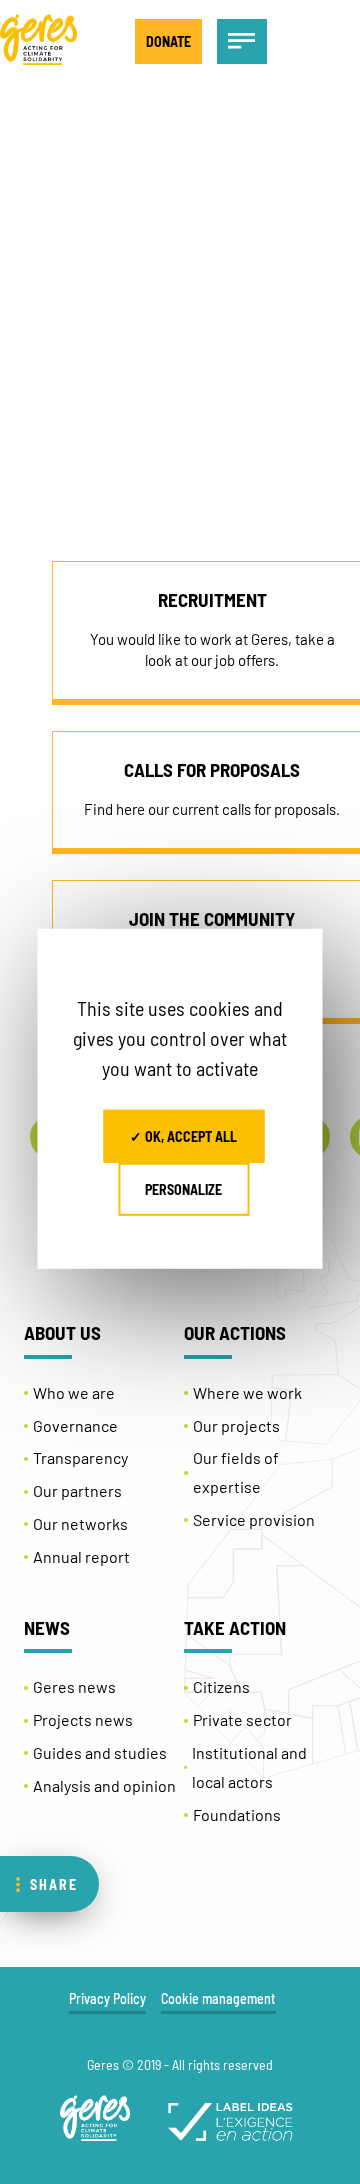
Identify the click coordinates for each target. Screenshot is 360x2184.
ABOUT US (62, 1332)
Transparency (80, 1457)
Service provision (254, 1519)
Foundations (237, 1814)
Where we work (247, 1392)
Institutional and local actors (249, 1767)
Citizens (221, 1686)
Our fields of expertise (236, 1472)
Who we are (74, 1392)
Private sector (242, 1719)
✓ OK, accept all (183, 1136)
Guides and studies (100, 1752)
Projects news (83, 1719)
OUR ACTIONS (235, 1332)
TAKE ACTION (235, 1627)
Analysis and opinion (104, 1785)
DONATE (168, 41)
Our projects (236, 1425)
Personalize (183, 1189)
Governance (75, 1425)
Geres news (74, 1686)
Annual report (81, 1556)
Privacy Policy (107, 1998)
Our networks (80, 1523)
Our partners (77, 1490)
